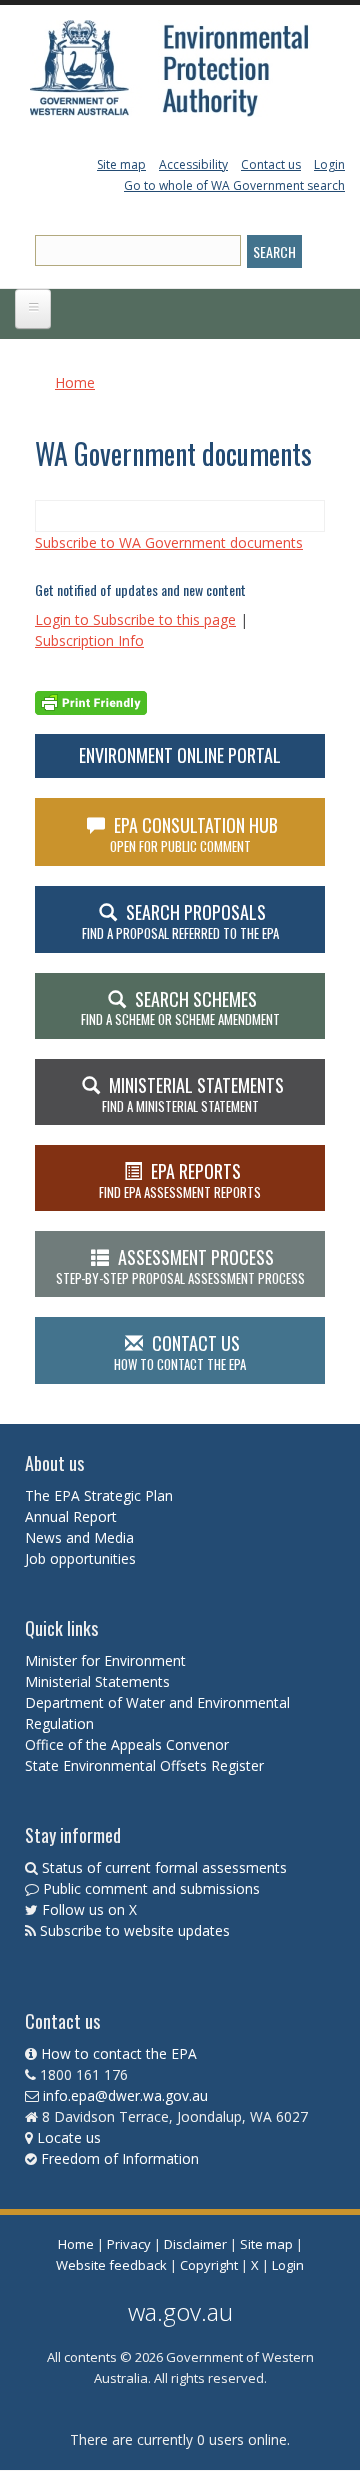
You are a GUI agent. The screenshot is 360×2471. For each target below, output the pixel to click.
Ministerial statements (193, 1094)
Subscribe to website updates (135, 1930)
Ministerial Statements (99, 1681)
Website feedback (111, 2265)
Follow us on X (89, 1909)
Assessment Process (180, 1266)
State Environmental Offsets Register (144, 1765)
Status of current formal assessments (164, 1867)
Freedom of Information (120, 2158)
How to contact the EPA (119, 2053)
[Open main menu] (33, 309)
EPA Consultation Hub (194, 834)
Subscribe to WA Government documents (169, 542)
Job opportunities (80, 1558)
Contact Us (180, 1352)
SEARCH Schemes (180, 1008)
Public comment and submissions (151, 1888)
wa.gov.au (180, 2311)
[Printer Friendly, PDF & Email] (91, 700)
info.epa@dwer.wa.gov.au (125, 2095)
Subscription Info (89, 640)
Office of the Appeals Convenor (127, 1744)
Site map (121, 164)
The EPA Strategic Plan (99, 1495)
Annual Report (73, 1516)
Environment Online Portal (180, 755)
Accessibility (193, 164)
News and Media (79, 1537)
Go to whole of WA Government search (234, 185)
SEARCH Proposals (180, 921)
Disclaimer (195, 2244)
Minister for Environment (105, 1660)
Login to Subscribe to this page (135, 619)
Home (75, 382)
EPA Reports (180, 1180)
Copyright (209, 2265)
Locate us (69, 2137)
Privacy (129, 2244)
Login (329, 164)
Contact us (271, 164)
